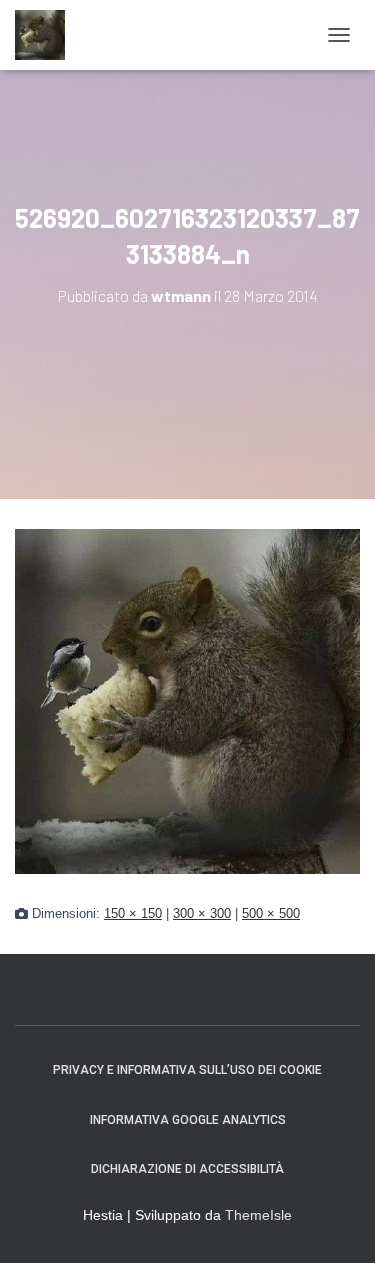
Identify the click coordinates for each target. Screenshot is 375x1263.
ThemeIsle (258, 1215)
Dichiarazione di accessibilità (187, 1169)
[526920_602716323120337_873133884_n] (187, 700)
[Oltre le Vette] (47, 35)
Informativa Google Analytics (188, 1120)
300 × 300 (202, 914)
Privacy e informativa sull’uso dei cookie (187, 1070)
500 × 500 (271, 914)
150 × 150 (133, 914)
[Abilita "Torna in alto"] (335, 1223)
